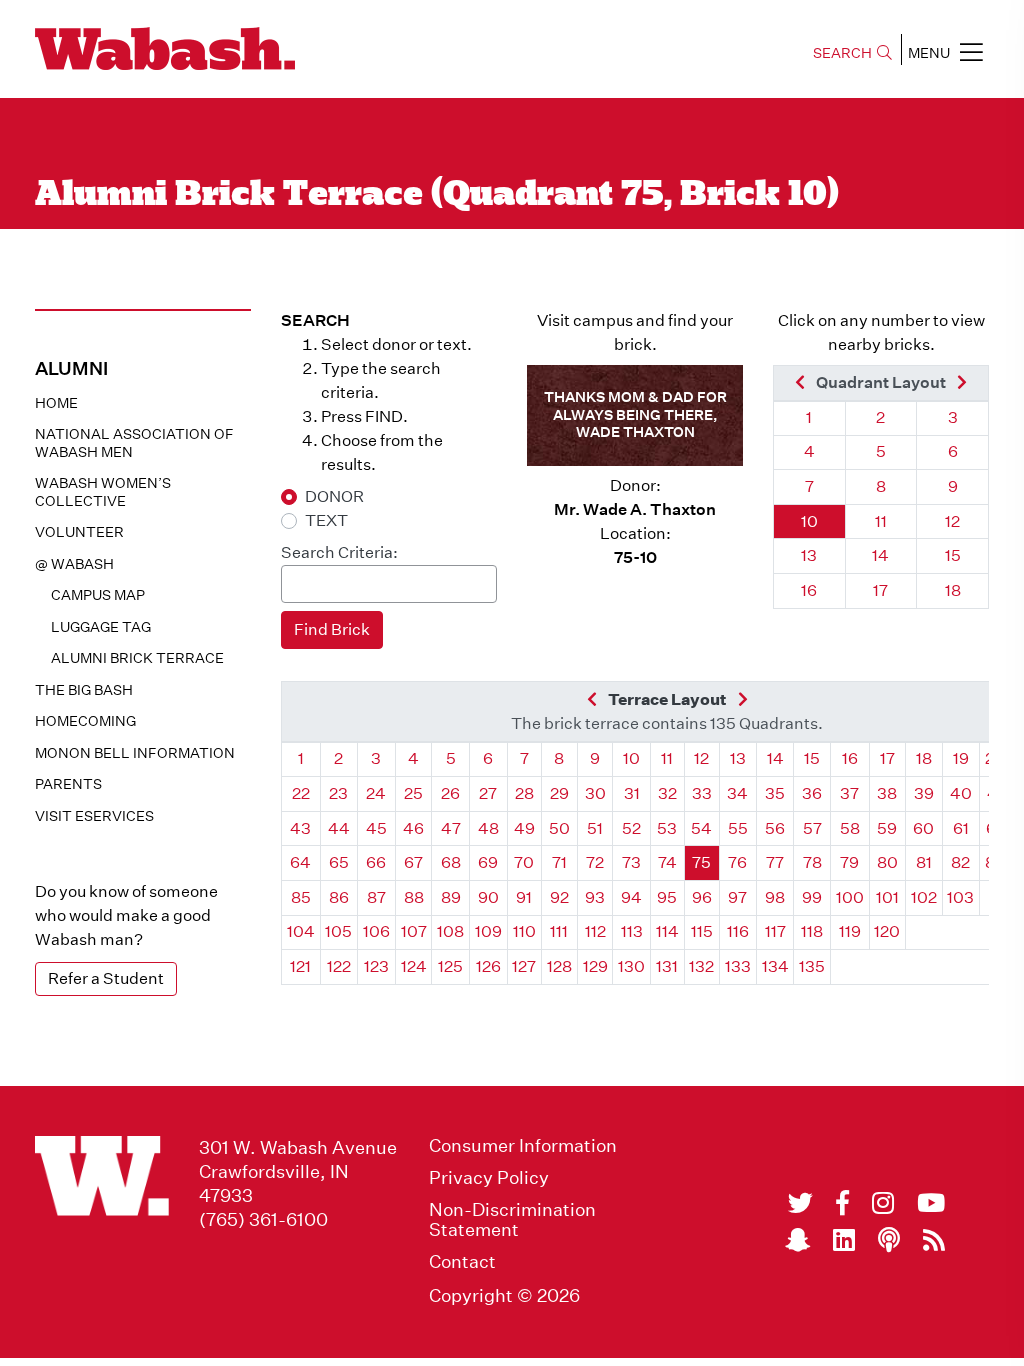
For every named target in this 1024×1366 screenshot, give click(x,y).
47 (451, 828)
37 (849, 793)
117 (775, 931)
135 (812, 966)
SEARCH (842, 53)
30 (595, 793)
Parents (68, 784)
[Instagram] (883, 1203)
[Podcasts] (889, 1240)
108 (450, 931)
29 (559, 793)
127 (524, 966)
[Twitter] (800, 1203)
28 (524, 793)
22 (301, 793)
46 (413, 828)
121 (300, 966)
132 (701, 966)
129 (595, 966)
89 (451, 897)
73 (631, 862)
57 (812, 828)
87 (376, 897)
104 (301, 931)
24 (376, 793)
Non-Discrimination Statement (512, 1220)
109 (488, 931)
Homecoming (85, 721)
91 (524, 897)
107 (414, 931)
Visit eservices (94, 816)
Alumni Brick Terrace (137, 658)
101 (887, 897)
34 (737, 793)
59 (887, 828)
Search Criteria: (339, 552)
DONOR (334, 496)
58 (850, 828)
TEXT (326, 520)
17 (880, 590)
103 (960, 897)
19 (961, 758)
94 (631, 897)
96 (702, 897)
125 (450, 966)
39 (924, 793)
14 (880, 555)
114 (667, 931)
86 (339, 897)
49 (524, 828)
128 (559, 966)
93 (595, 897)
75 (701, 862)
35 (775, 793)
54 (701, 828)
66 (376, 862)
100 (850, 897)
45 (376, 828)
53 (667, 828)
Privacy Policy (489, 1178)
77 (775, 862)
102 (924, 897)
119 (850, 931)
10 (809, 521)
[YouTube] (931, 1203)
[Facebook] (842, 1203)
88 (414, 897)
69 (488, 862)
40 (961, 793)
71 (559, 862)
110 (524, 931)
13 (809, 555)
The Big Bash (84, 690)
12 (952, 521)
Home (56, 403)
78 (812, 862)
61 (961, 828)
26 (450, 793)
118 (812, 931)
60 (923, 828)
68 (451, 862)
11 (881, 521)
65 (339, 862)
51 (595, 828)
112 (595, 931)
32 (667, 793)
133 (738, 966)
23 (338, 793)
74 (667, 862)
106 (376, 931)
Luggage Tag (101, 627)
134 (775, 966)
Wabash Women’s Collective (103, 492)
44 (339, 828)
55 (738, 828)
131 (667, 966)
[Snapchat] (797, 1240)
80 (887, 862)
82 (960, 862)
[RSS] (934, 1240)
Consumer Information (523, 1146)
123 (376, 966)
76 (737, 862)
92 (559, 897)
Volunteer (79, 532)
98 (775, 897)
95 (667, 897)
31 (632, 793)
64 (300, 862)
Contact (462, 1262)
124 (414, 966)
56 (775, 828)
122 (339, 966)
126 (488, 966)
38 (887, 793)
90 (488, 897)
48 (488, 828)
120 (887, 931)
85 (301, 897)
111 (559, 931)
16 (809, 590)
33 (702, 793)
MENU (929, 53)
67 (413, 862)
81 (924, 862)
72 (595, 862)
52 (631, 828)
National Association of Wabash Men (134, 443)
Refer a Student (106, 978)
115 (702, 931)
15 (953, 555)
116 (738, 931)
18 (953, 590)
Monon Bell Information (135, 753)
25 (413, 793)
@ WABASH (74, 564)
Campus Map (98, 595)
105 (338, 931)
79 (849, 862)
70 (524, 862)
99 (812, 897)
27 (488, 793)
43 (300, 828)
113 (632, 931)
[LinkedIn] (844, 1240)
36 (812, 793)
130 (631, 966)
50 (559, 828)
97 (737, 897)
